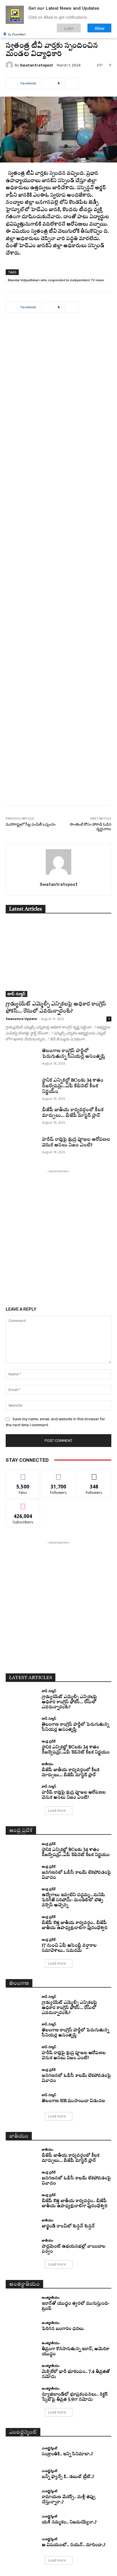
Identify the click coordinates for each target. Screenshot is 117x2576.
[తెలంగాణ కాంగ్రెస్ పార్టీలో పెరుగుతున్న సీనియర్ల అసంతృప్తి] (22, 1059)
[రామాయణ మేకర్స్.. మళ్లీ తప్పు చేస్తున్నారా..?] (22, 2497)
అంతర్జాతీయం (51, 2297)
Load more (57, 1810)
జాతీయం (48, 1764)
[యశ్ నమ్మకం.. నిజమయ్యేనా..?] (22, 2520)
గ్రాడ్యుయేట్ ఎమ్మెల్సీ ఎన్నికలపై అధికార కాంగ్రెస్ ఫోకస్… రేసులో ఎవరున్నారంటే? (69, 1702)
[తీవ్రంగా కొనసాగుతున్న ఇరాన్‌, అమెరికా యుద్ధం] (22, 2349)
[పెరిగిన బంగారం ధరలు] (22, 2327)
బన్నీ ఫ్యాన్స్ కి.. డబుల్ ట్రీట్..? (68, 2477)
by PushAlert (17, 34)
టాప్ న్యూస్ (16, 994)
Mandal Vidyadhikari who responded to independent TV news (56, 280)
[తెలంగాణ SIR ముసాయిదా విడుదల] (22, 2098)
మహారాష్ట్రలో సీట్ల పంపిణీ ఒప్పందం (31, 824)
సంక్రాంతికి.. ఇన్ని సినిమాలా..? (67, 2454)
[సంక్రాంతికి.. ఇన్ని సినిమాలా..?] (22, 2452)
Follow (59, 1474)
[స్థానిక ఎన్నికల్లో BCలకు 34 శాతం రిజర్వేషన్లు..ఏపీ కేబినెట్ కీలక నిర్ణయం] (22, 1089)
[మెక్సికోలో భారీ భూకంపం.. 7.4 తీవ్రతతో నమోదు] (22, 2372)
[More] (72, 83)
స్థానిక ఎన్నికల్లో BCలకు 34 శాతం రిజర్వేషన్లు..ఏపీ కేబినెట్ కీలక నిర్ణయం (73, 1086)
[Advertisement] (58, 563)
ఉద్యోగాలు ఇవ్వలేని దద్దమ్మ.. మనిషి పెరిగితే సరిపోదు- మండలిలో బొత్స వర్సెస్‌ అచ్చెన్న (73, 1900)
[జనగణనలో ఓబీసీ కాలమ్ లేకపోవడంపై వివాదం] (22, 1873)
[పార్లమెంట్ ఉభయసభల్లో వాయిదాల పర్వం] (22, 2246)
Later (69, 28)
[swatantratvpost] (10, 65)
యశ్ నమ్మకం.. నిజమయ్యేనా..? (69, 2522)
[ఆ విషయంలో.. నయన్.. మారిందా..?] (22, 2542)
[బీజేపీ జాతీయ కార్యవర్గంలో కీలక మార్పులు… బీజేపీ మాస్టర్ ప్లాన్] (22, 1118)
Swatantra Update (21, 1019)
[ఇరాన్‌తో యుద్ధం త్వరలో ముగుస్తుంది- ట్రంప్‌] (22, 2304)
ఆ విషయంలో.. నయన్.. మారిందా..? (74, 2545)
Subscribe (23, 1504)
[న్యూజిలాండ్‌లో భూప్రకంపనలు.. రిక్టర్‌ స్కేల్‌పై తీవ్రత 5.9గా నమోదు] (22, 2394)
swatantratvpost (36, 65)
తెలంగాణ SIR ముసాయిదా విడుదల (73, 2101)
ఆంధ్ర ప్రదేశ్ (49, 1741)
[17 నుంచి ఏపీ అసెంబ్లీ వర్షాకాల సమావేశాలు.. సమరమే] (22, 1946)
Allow (100, 28)
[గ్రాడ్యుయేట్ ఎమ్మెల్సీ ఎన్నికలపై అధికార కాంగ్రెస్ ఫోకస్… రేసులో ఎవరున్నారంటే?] (58, 959)
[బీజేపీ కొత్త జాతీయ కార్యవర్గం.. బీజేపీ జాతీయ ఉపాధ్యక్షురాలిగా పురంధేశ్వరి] (22, 1923)
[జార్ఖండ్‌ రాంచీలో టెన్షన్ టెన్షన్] (22, 2224)
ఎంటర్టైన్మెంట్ (49, 2448)
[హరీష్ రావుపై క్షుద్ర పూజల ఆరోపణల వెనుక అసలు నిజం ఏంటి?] (22, 1148)
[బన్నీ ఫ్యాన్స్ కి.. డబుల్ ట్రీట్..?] (22, 2475)
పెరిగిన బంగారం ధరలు (63, 2329)
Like (23, 1474)
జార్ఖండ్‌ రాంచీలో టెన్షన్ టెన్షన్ (68, 2226)
